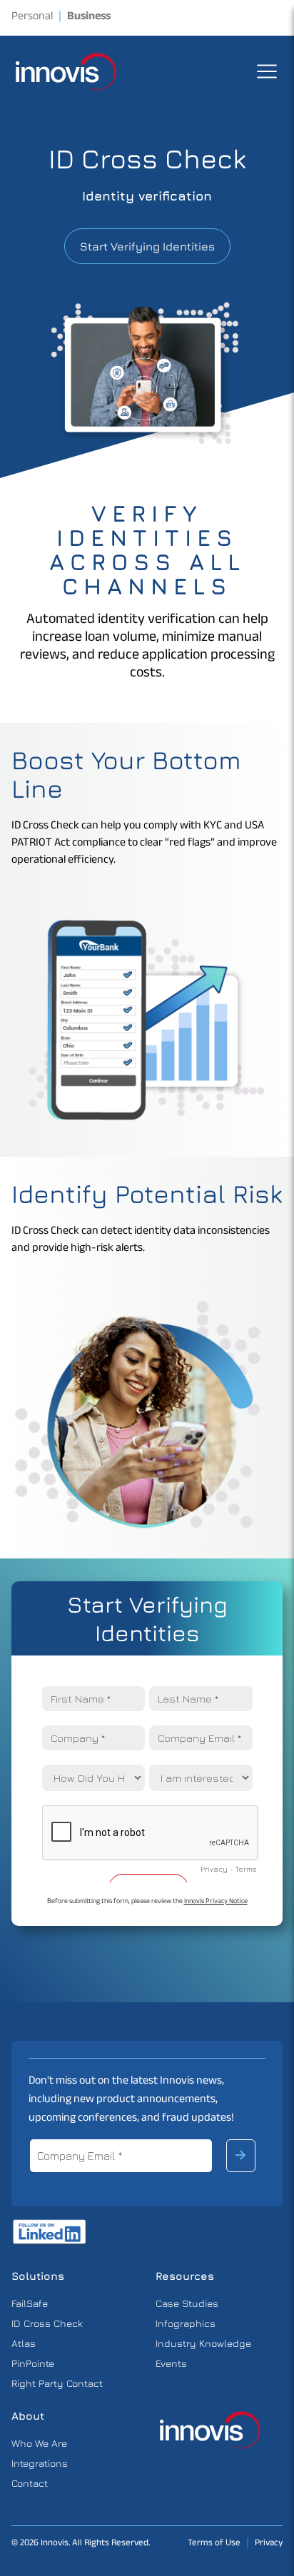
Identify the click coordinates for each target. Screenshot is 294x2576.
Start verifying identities (147, 246)
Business (89, 18)
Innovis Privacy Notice (216, 1902)
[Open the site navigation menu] (267, 71)
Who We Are (39, 2443)
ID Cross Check (47, 2323)
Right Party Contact (57, 2383)
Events (171, 2363)
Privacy (269, 2544)
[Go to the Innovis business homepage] (211, 2430)
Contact (30, 2483)
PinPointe (33, 2363)
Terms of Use (214, 2544)
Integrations (40, 2463)
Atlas (24, 2343)
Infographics (186, 2323)
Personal (32, 18)
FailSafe (30, 2303)
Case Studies (187, 2303)
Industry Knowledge (203, 2343)
